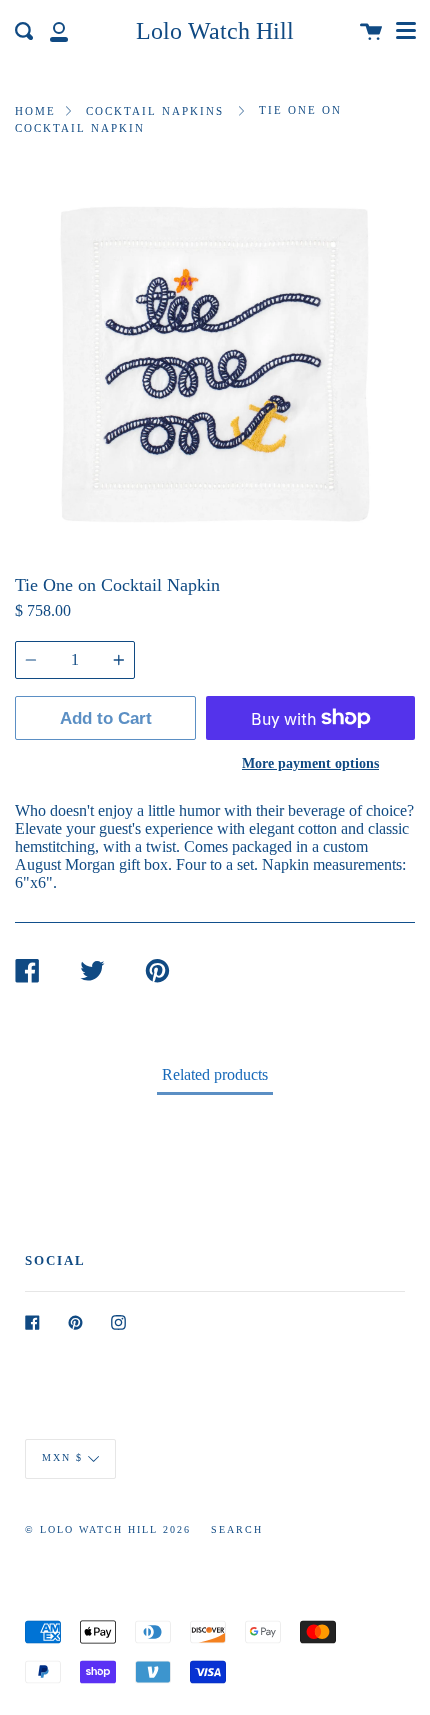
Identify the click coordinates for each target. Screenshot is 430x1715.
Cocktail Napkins (155, 111)
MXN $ (62, 1457)
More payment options (310, 763)
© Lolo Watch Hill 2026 (108, 1529)
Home (35, 111)
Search (237, 1529)
